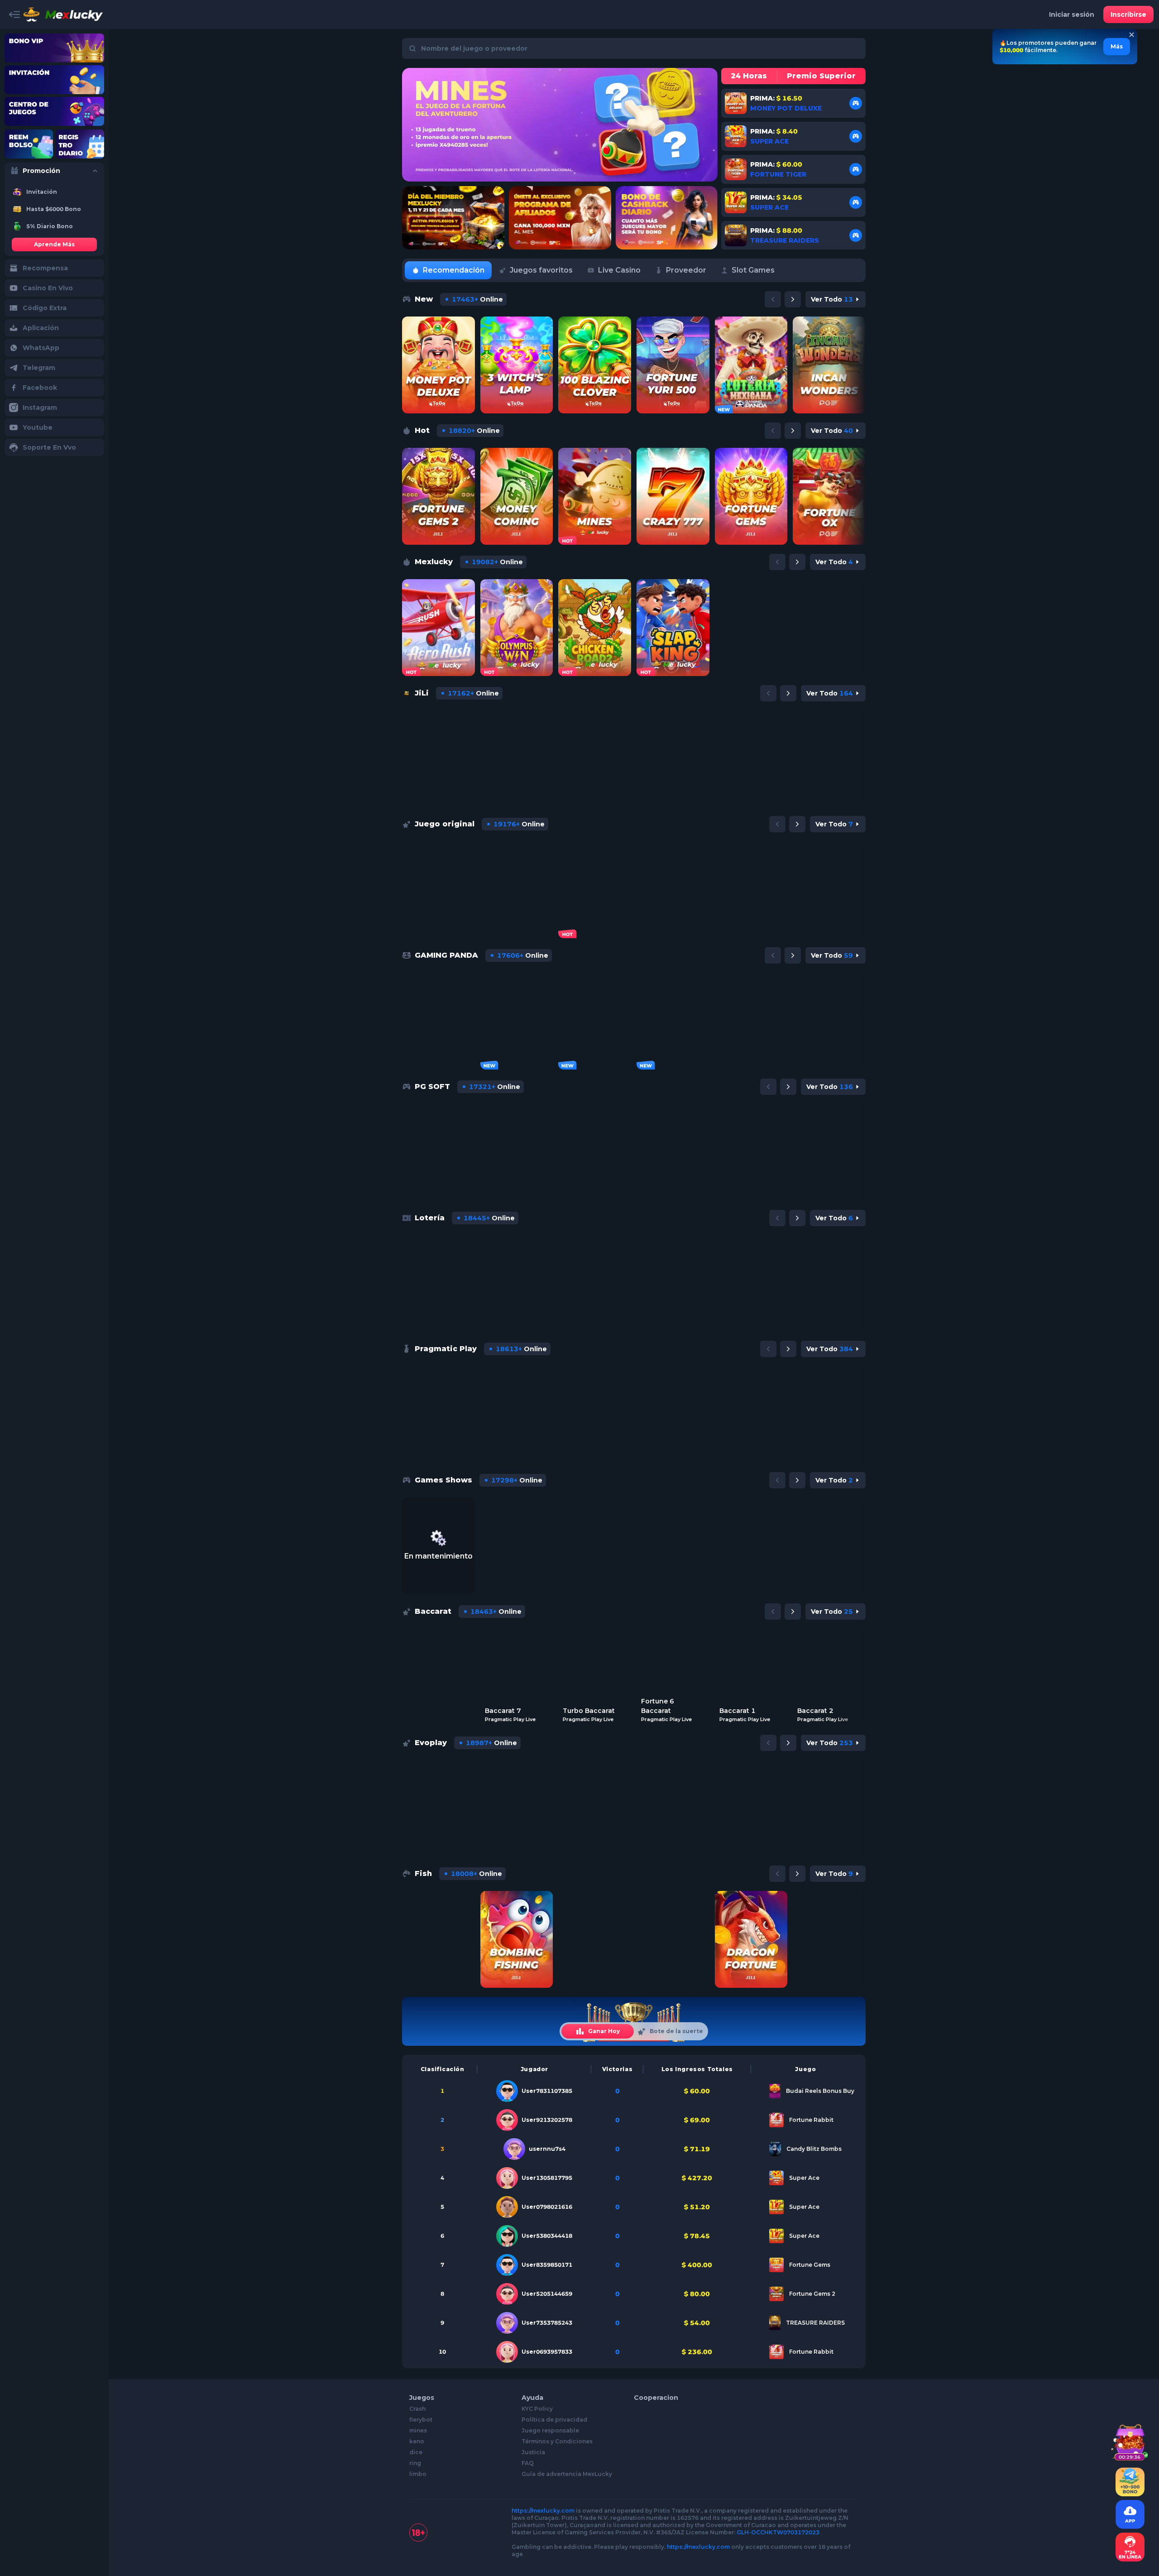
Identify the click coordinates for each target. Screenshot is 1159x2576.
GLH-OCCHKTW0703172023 (778, 2532)
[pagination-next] (793, 299)
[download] (1130, 2482)
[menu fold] (14, 14)
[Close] (1132, 35)
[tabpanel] (634, 1139)
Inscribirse (1128, 14)
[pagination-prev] (773, 299)
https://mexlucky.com (543, 2511)
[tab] (448, 270)
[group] (54, 192)
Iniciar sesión (1072, 14)
